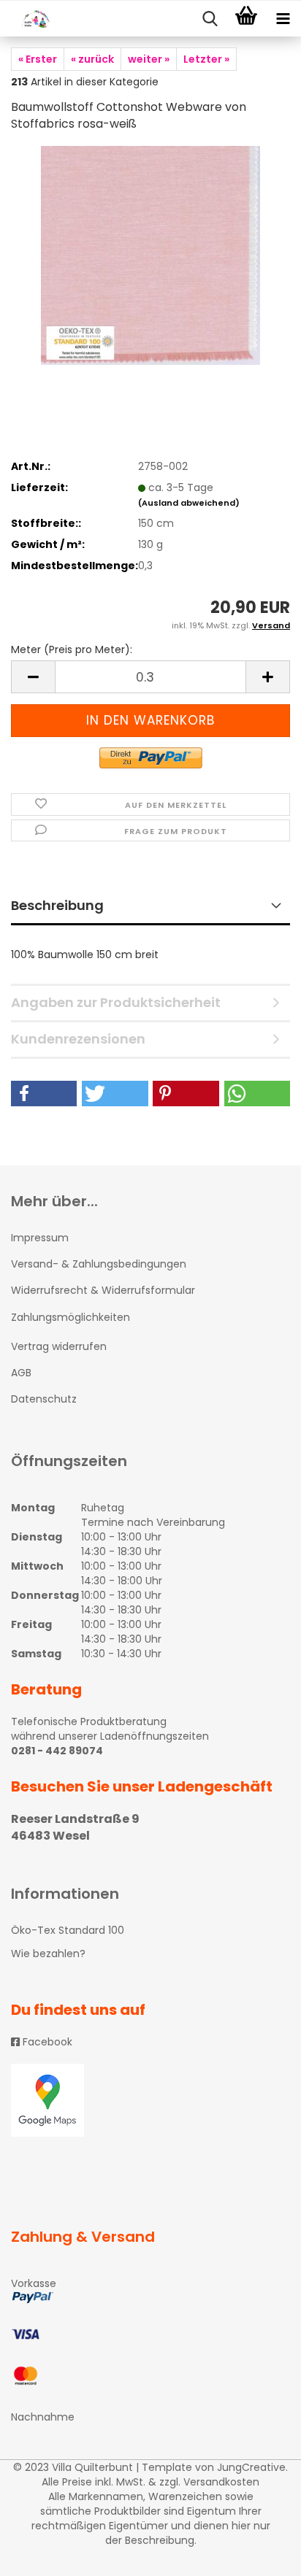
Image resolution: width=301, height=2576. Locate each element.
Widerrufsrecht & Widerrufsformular (103, 1290)
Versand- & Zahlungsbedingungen (99, 1264)
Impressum (40, 1238)
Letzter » (206, 59)
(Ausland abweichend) (189, 503)
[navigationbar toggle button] (283, 19)
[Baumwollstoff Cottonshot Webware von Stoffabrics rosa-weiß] (150, 255)
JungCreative (251, 2467)
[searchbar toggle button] (210, 19)
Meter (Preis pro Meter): (72, 649)
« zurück (92, 59)
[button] (44, 1094)
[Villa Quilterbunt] (29, 19)
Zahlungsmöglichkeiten (71, 1317)
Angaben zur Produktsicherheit (116, 1002)
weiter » (149, 59)
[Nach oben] (261, 2554)
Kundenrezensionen (78, 1039)
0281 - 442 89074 (57, 1751)
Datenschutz (44, 1399)
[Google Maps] (150, 2100)
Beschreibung (57, 905)
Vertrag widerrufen (59, 1346)
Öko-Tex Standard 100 (68, 1930)
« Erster (38, 59)
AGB (21, 1373)
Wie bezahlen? (48, 1954)
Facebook (46, 2042)
